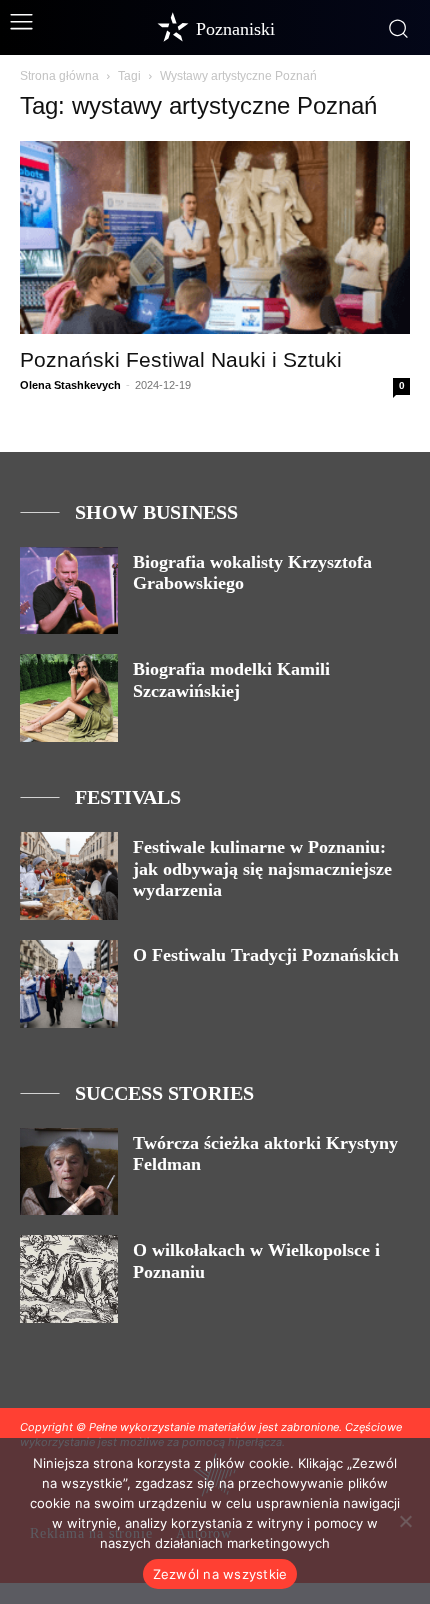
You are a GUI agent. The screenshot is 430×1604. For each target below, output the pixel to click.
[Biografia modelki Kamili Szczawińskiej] (69, 698)
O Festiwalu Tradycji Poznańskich (266, 955)
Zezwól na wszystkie (220, 1574)
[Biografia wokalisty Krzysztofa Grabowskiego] (69, 591)
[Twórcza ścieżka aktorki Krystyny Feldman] (69, 1172)
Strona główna (59, 76)
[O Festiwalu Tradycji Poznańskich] (69, 984)
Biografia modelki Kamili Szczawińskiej (231, 680)
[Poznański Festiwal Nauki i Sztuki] (215, 237)
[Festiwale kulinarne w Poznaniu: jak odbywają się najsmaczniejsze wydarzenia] (69, 876)
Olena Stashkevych (70, 385)
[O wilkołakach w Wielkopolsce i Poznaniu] (69, 1279)
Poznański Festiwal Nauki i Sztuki (181, 359)
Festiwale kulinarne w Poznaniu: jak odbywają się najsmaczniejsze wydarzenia (262, 868)
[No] (405, 1521)
